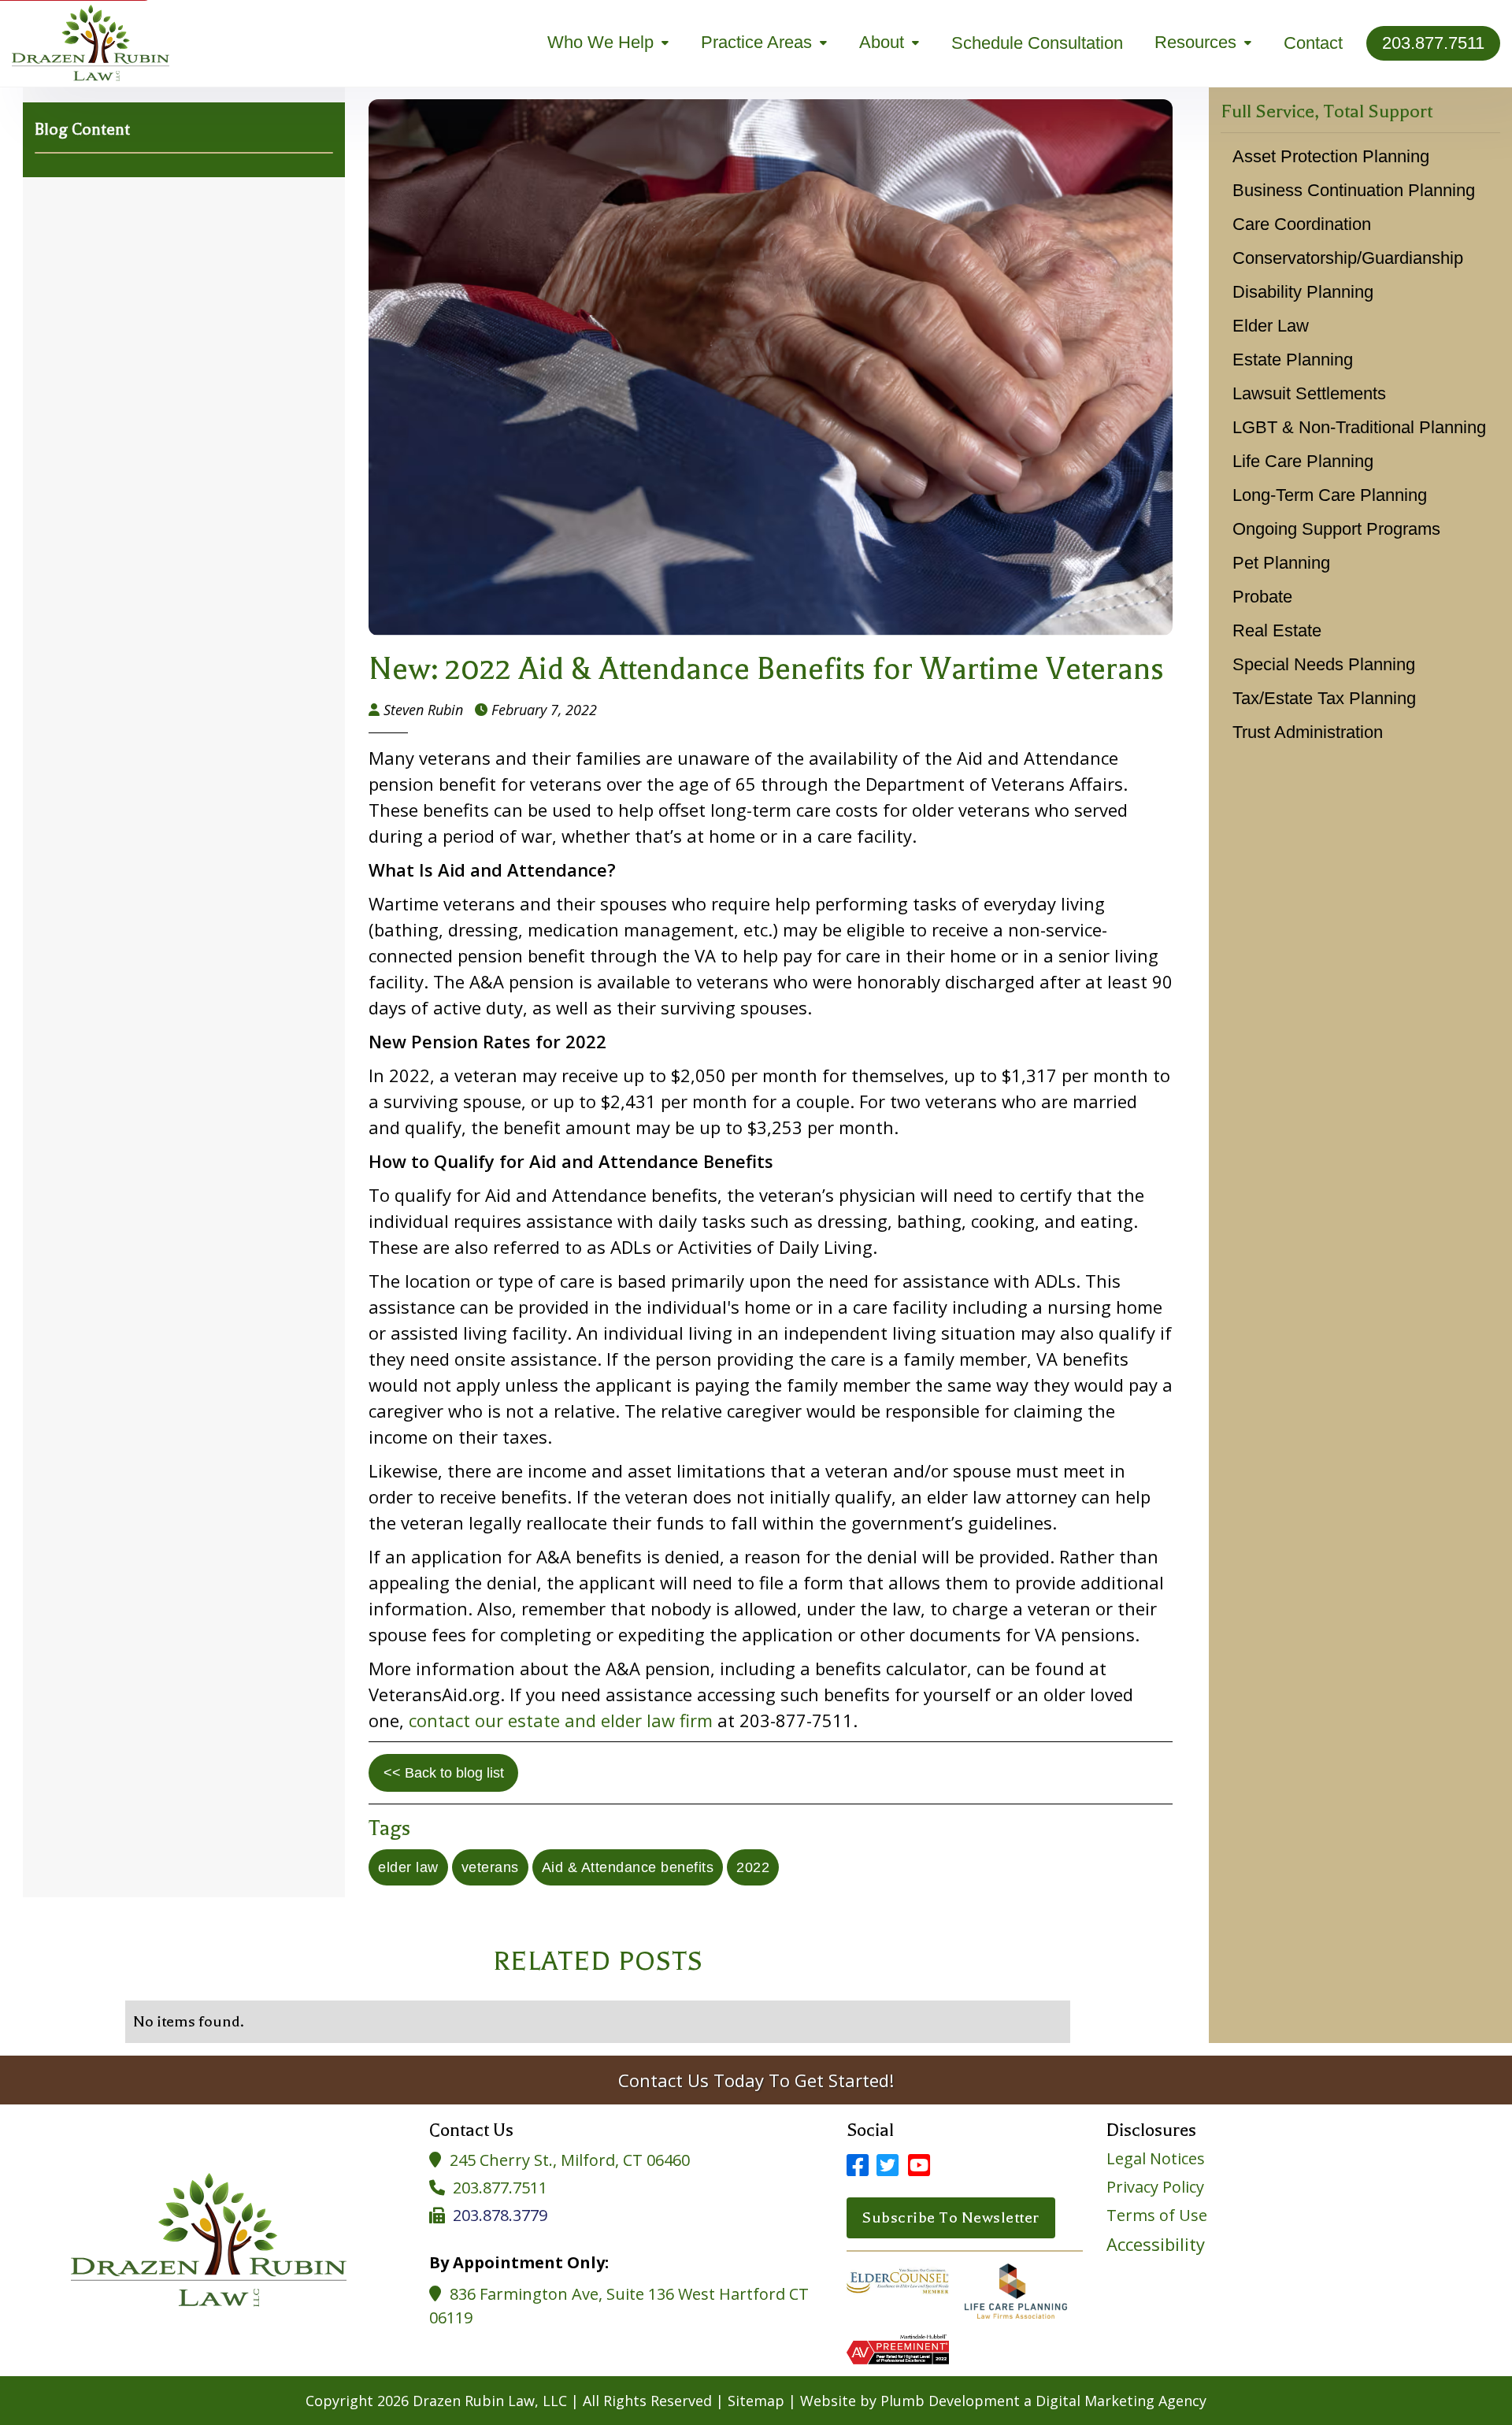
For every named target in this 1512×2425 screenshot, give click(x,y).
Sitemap (756, 2401)
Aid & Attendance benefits (628, 1867)
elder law (408, 1867)
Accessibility (1156, 2244)
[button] (608, 43)
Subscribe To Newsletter (951, 2217)
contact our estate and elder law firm (561, 1720)
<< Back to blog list (444, 1773)
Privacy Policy (1155, 2187)
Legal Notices (1156, 2159)
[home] (91, 43)
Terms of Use (1157, 2216)
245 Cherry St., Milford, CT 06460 (570, 2160)
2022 (753, 1867)
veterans (490, 1867)
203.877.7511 (500, 2188)
